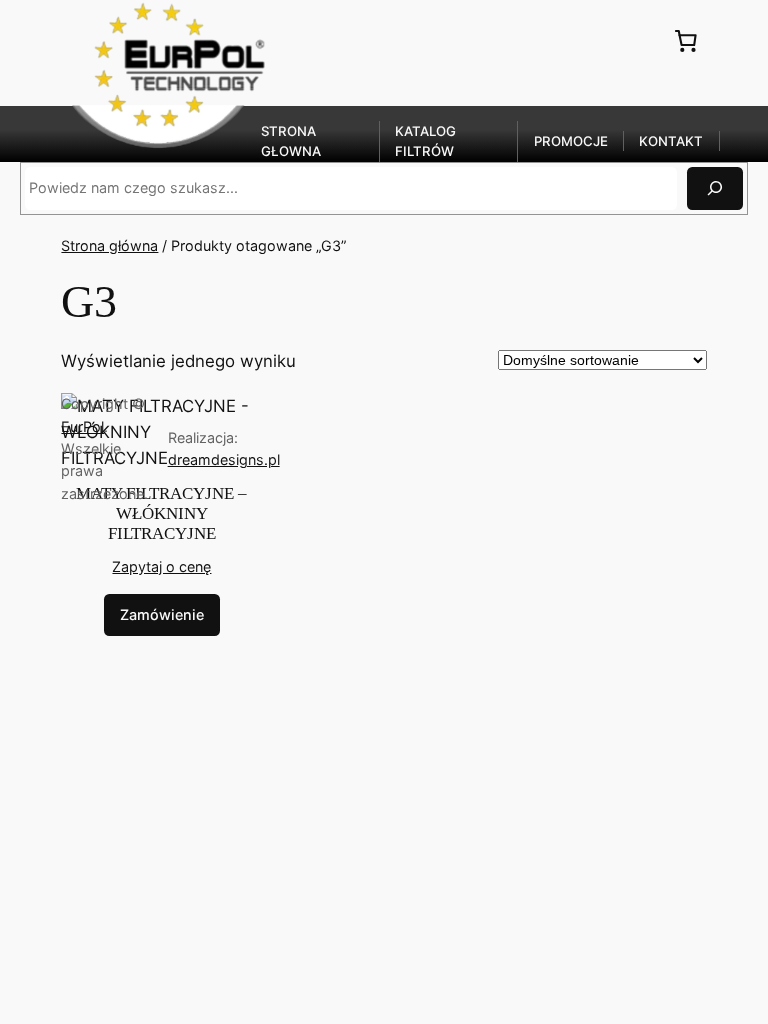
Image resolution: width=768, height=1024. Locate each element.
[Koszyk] (686, 40)
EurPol (82, 426)
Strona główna (109, 245)
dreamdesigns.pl (224, 459)
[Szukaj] (715, 188)
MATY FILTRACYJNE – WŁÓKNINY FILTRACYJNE (161, 513)
